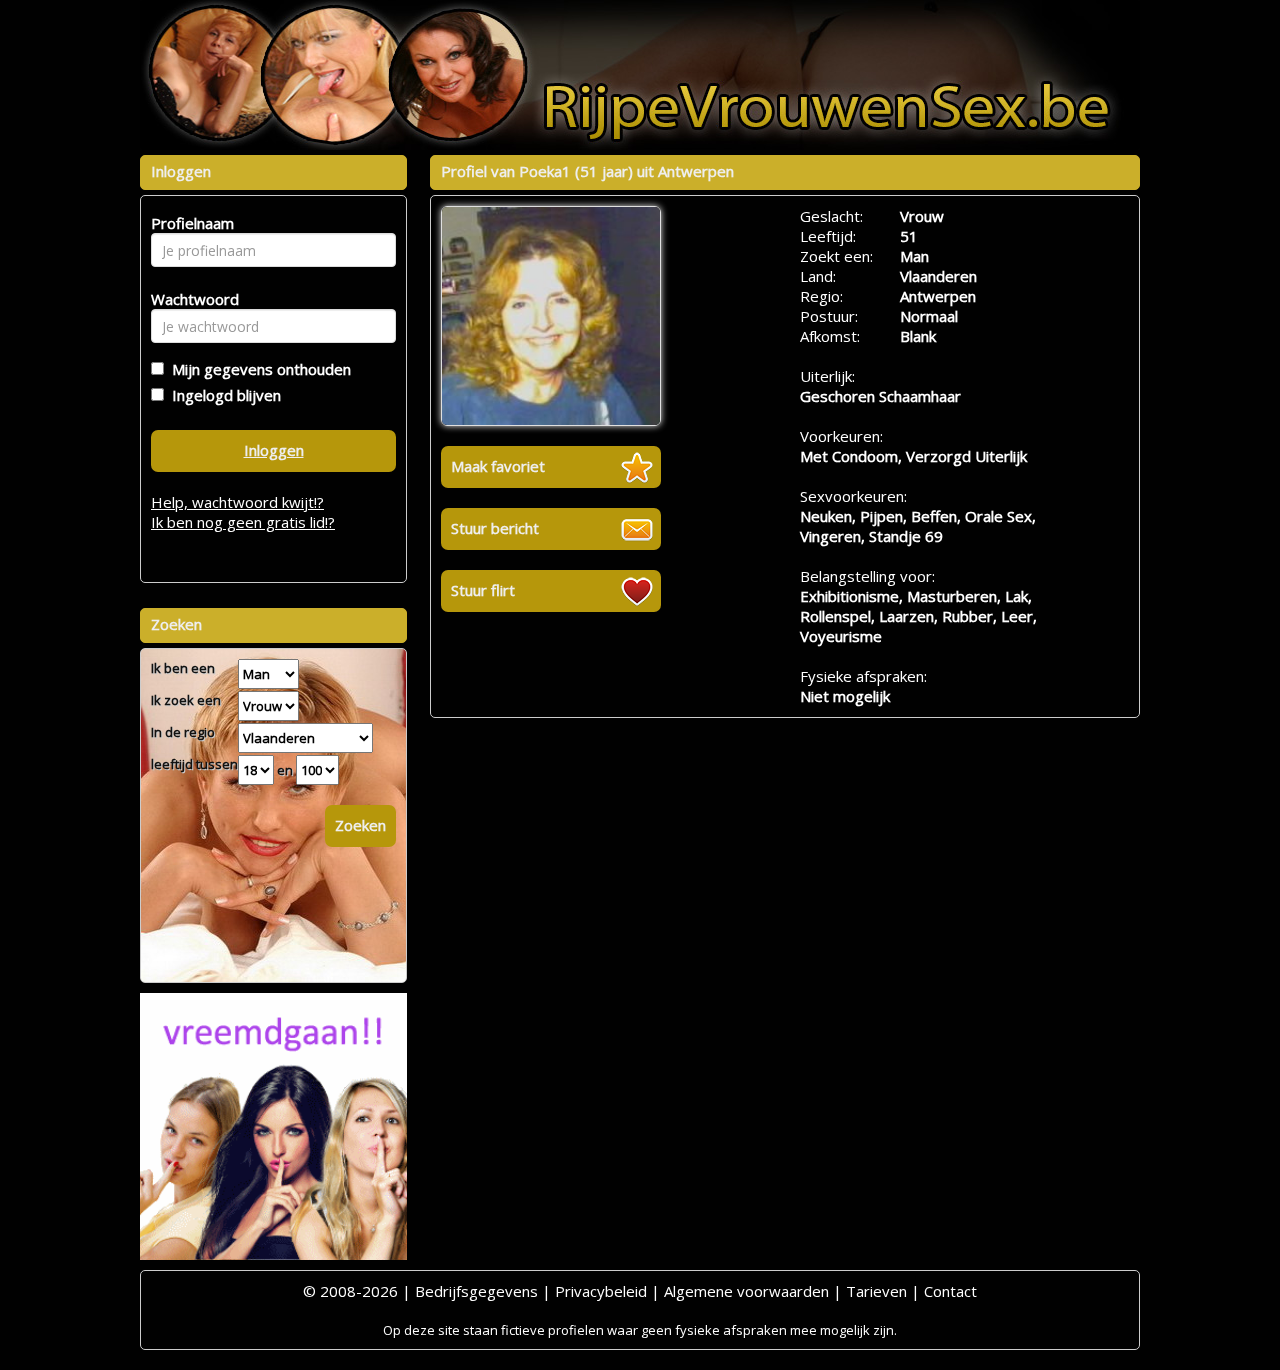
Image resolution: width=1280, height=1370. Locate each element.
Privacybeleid (601, 1291)
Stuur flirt (483, 590)
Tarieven (876, 1291)
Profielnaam (189, 223)
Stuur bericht (495, 528)
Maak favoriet (498, 466)
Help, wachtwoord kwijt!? (237, 502)
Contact (950, 1291)
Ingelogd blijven (222, 395)
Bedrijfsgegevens (476, 1291)
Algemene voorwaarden (746, 1291)
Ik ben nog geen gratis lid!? (243, 522)
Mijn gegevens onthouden (257, 369)
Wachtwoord (189, 299)
